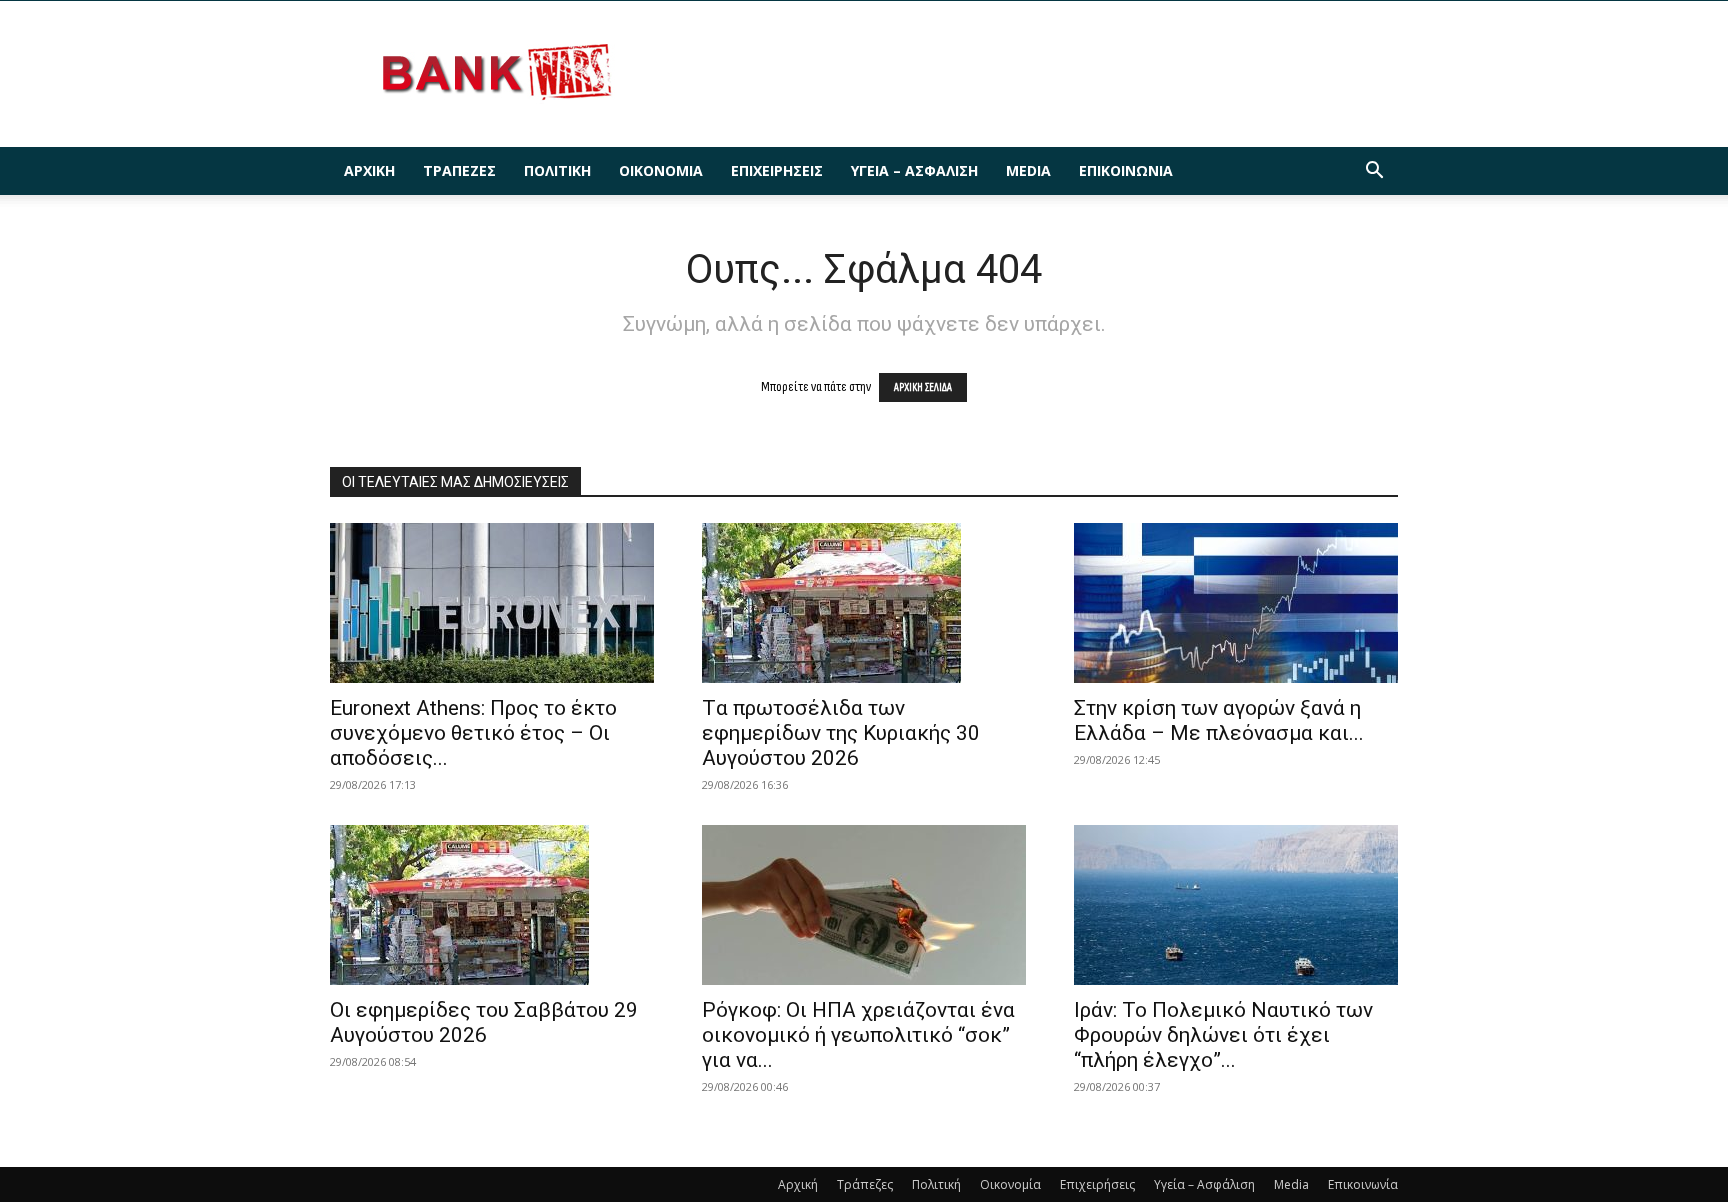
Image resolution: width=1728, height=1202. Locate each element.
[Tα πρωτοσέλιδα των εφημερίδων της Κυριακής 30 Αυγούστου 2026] (864, 603)
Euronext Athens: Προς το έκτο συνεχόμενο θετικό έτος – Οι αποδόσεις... (473, 733)
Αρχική (369, 170)
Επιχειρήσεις (777, 170)
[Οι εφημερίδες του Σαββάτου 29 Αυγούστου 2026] (492, 905)
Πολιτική (557, 170)
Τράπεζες (459, 170)
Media (1028, 170)
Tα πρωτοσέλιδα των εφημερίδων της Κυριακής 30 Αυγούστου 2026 (841, 733)
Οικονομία (661, 170)
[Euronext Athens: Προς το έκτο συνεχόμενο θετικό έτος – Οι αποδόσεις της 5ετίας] (492, 603)
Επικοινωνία (1126, 170)
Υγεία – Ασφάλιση (914, 170)
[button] (1374, 172)
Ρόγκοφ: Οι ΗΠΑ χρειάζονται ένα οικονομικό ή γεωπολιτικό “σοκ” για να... (858, 1035)
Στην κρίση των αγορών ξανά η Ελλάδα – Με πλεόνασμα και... (1219, 720)
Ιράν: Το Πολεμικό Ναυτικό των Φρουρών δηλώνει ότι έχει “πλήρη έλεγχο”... (1223, 1035)
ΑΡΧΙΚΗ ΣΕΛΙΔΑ (923, 387)
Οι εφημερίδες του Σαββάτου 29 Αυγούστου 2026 (484, 1022)
